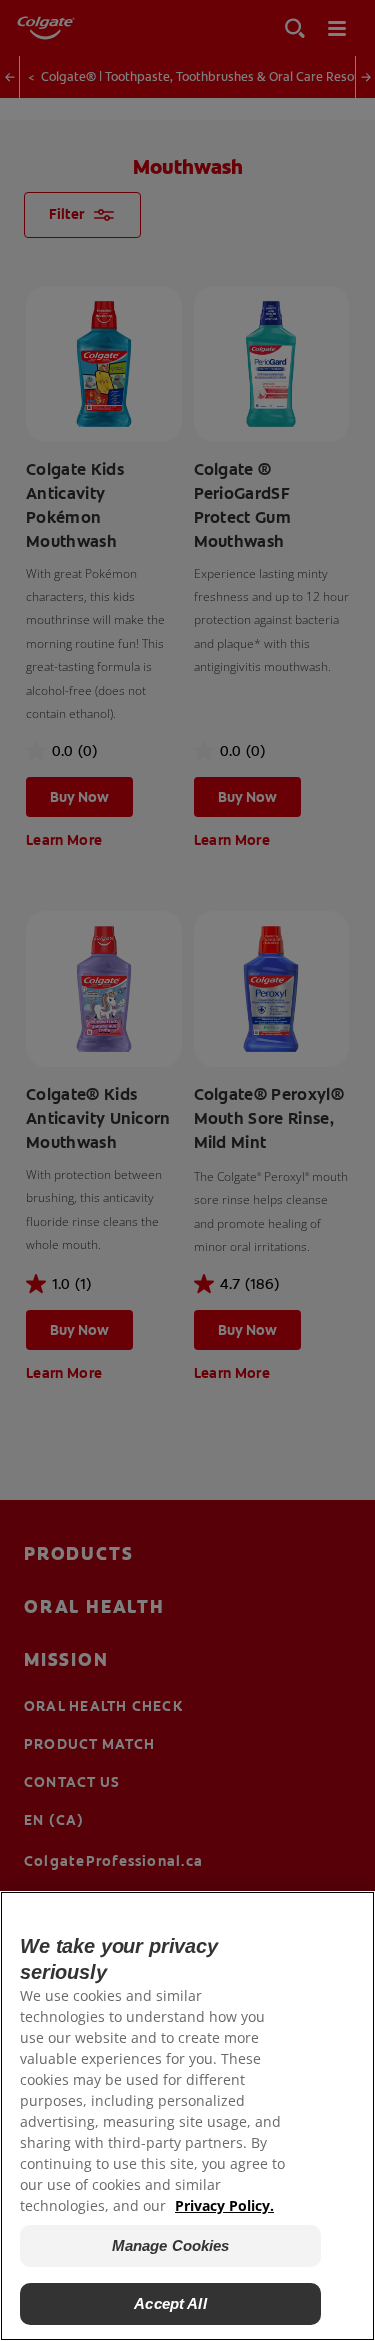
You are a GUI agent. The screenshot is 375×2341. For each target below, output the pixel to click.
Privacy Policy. (224, 2205)
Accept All (170, 2303)
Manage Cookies (171, 2245)
